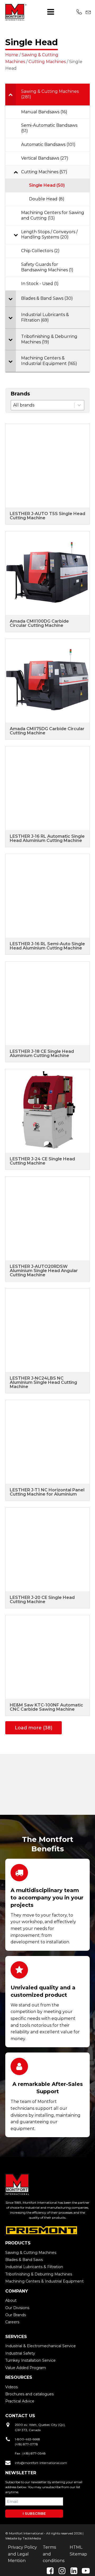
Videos (11, 2387)
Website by (14, 2538)
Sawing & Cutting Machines (31, 2253)
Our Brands (16, 2315)
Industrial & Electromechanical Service (41, 2346)
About (11, 2300)
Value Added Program (26, 2368)
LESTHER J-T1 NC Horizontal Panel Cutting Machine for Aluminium (47, 1492)
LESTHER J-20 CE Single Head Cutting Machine (42, 1600)
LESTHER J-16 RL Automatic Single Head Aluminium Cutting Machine (47, 838)
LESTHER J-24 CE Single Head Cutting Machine (42, 1161)
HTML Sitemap (78, 2551)
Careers (12, 2322)
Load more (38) (34, 1728)
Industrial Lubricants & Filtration (34, 2267)
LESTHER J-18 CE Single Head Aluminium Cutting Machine (42, 1053)
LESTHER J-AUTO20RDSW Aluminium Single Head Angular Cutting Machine (44, 1271)
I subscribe (34, 2513)
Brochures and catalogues (29, 2394)
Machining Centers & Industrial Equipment (44, 2281)
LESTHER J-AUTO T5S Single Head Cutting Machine (47, 516)
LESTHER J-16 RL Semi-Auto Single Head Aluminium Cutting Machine (47, 946)
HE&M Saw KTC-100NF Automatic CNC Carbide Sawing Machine (46, 1707)
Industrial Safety (20, 2353)
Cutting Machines (47, 62)
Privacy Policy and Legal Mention (22, 2554)
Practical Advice (20, 2401)
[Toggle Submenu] (11, 94)
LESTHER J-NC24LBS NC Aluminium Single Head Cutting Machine (43, 1382)
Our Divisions (17, 2308)
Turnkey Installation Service (30, 2360)
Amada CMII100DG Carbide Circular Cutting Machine (39, 623)
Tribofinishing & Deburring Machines (39, 2274)
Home (12, 55)
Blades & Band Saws (24, 2260)
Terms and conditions (54, 2554)
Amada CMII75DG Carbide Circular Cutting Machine (47, 731)
